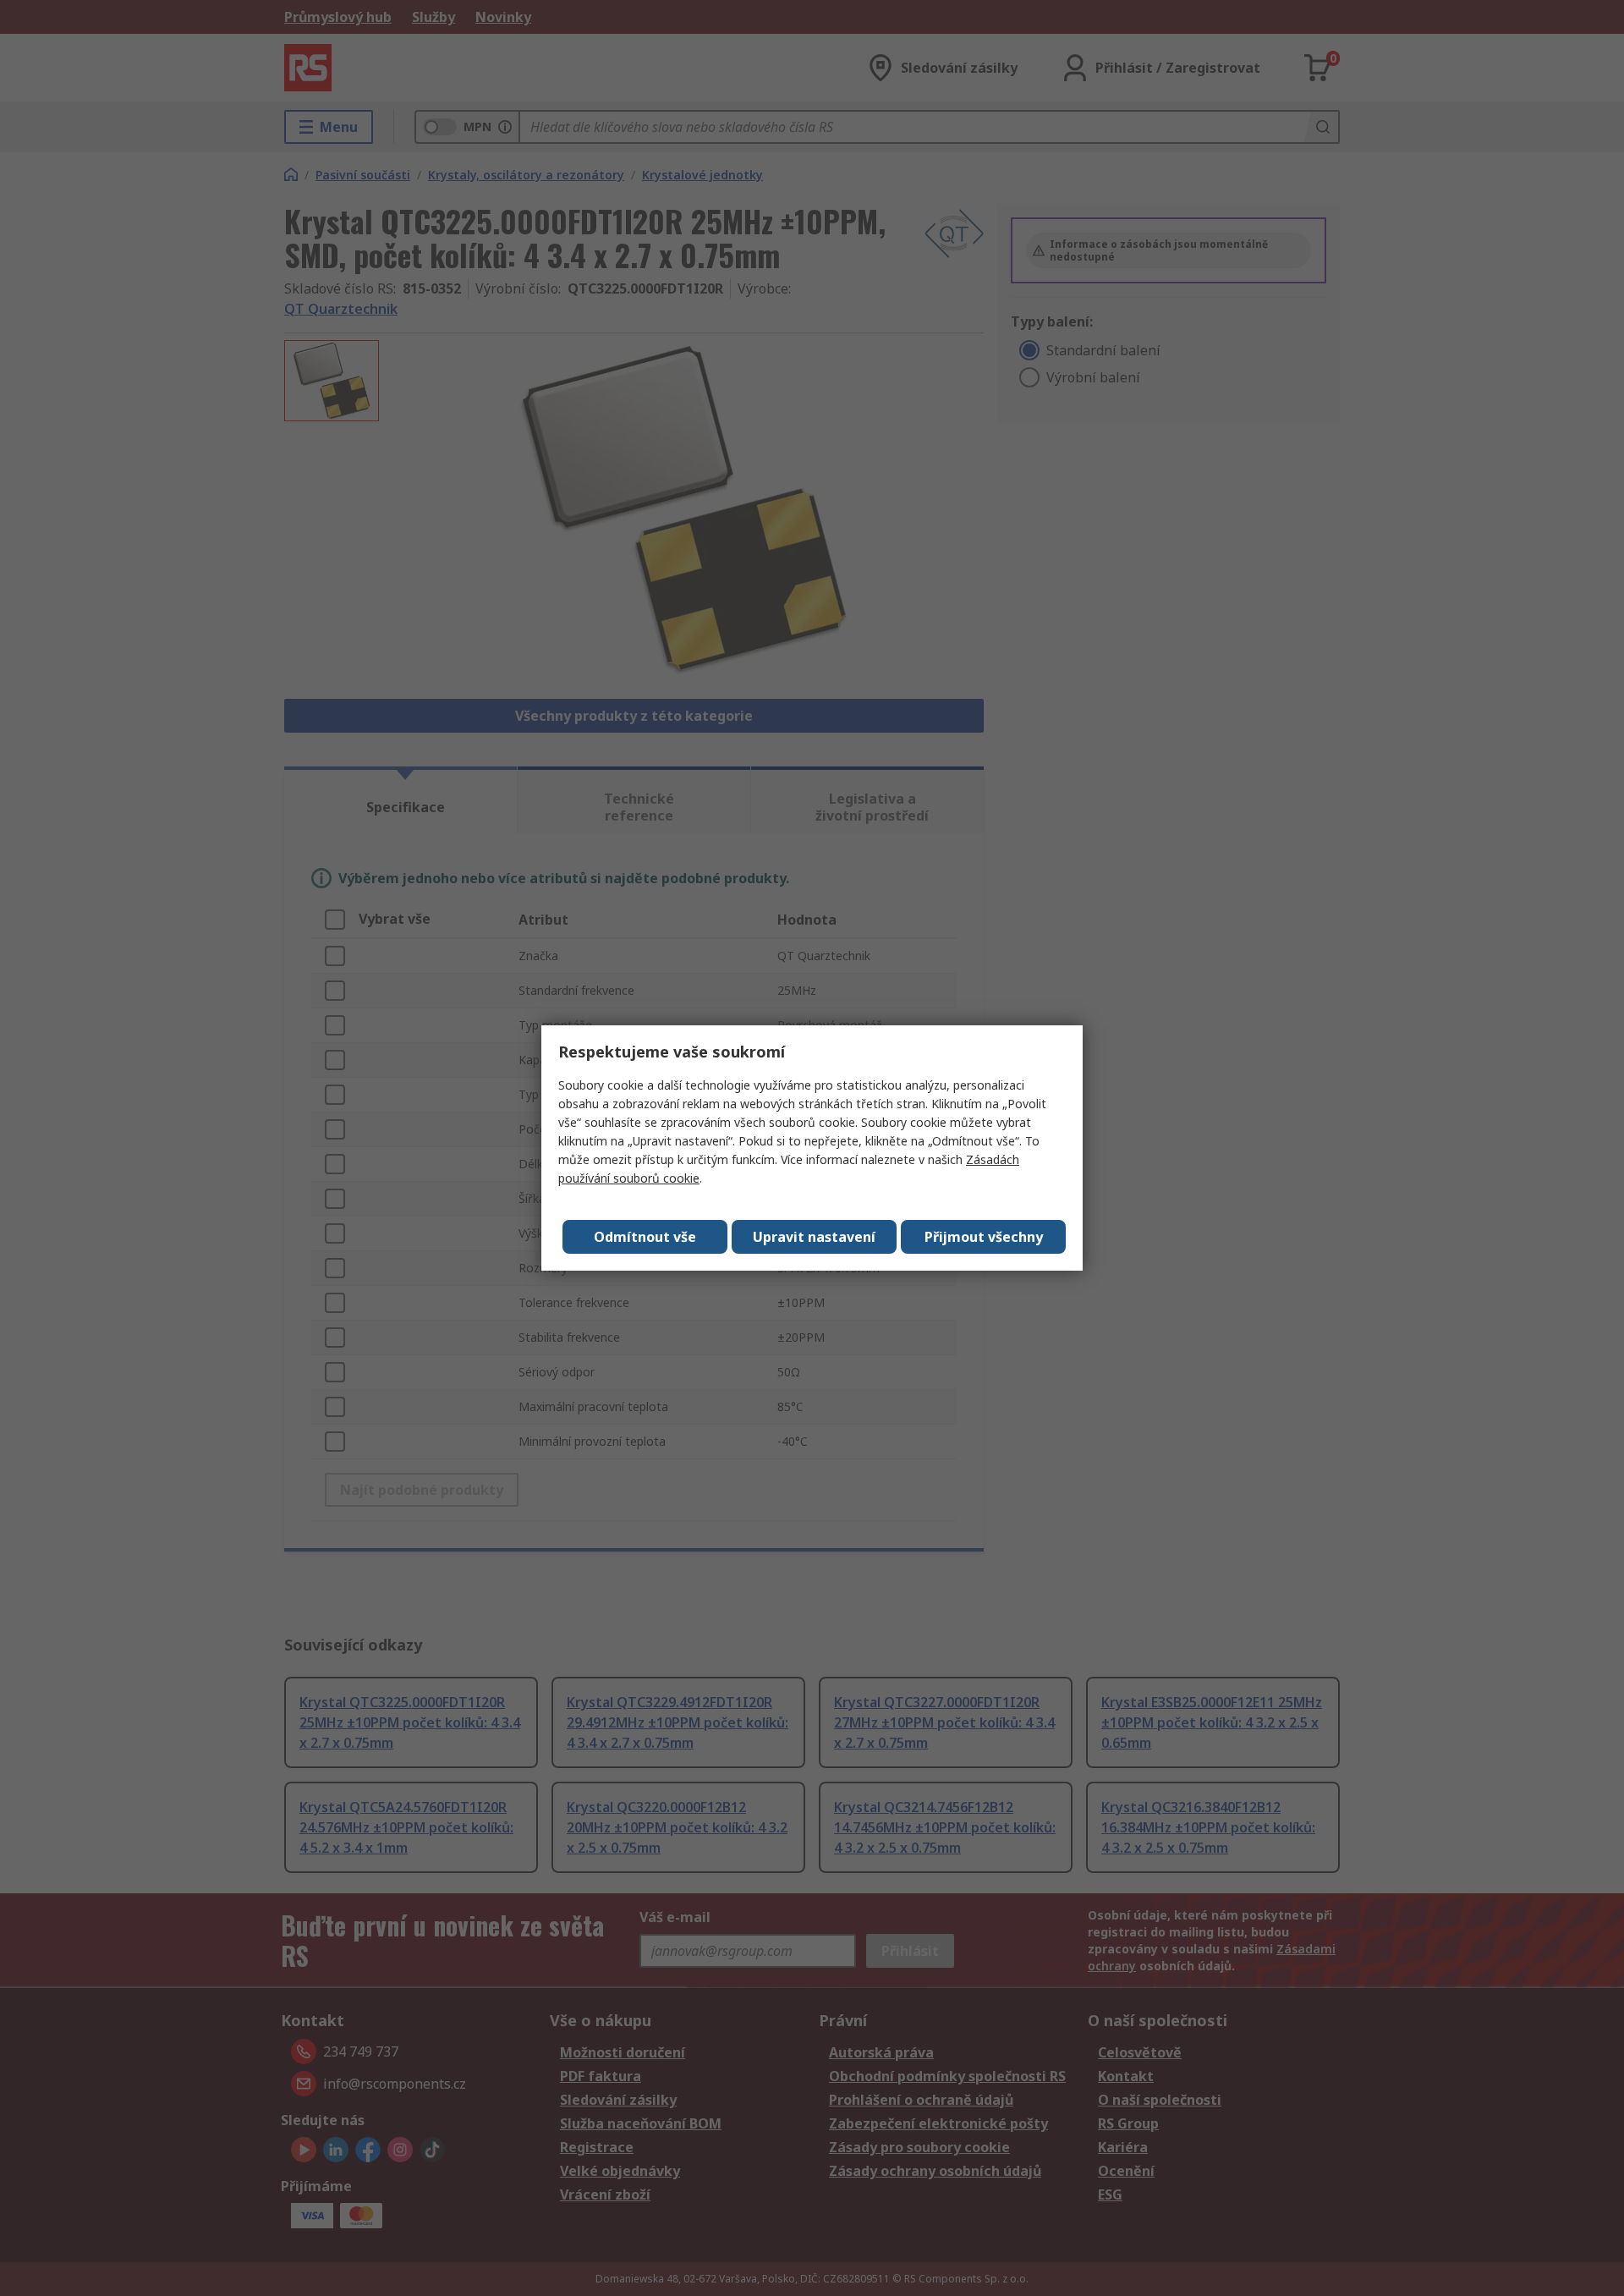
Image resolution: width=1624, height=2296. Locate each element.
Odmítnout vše (645, 1237)
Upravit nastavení (814, 1237)
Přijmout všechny (984, 1237)
